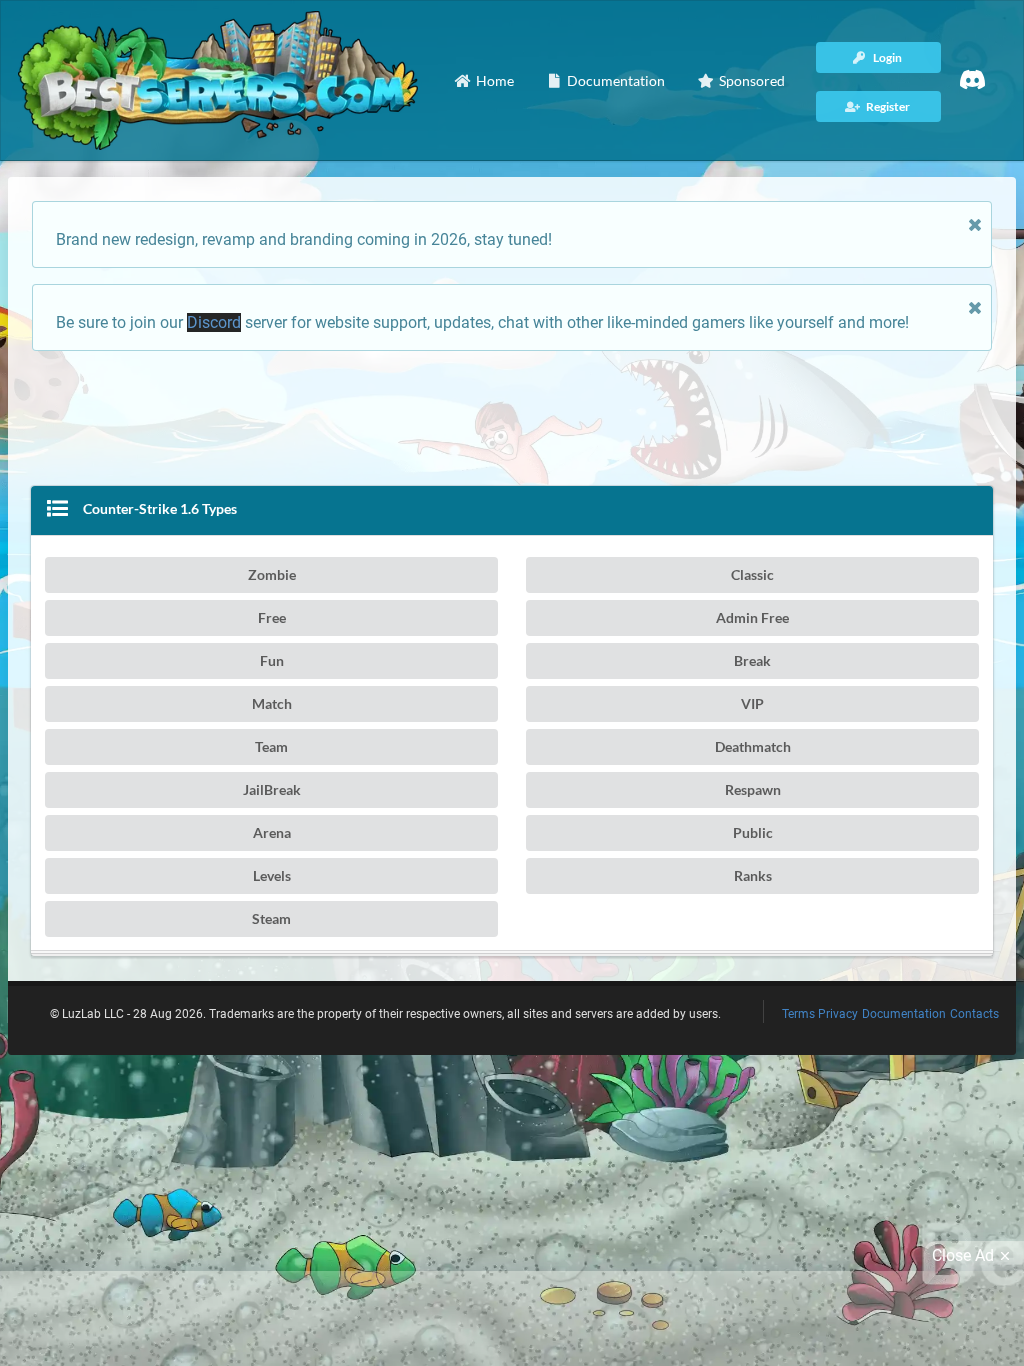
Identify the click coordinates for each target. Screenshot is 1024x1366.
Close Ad (963, 1255)
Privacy (838, 1014)
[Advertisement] (512, 412)
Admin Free (752, 617)
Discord (214, 322)
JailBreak (272, 789)
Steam (271, 918)
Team (271, 746)
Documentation (904, 1014)
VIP (752, 703)
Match (272, 703)
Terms (798, 1014)
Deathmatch (753, 746)
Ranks (753, 875)
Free (272, 617)
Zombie (272, 574)
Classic (752, 574)
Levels (272, 875)
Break (752, 660)
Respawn (753, 789)
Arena (272, 832)
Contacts (974, 1014)
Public (753, 832)
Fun (272, 660)
